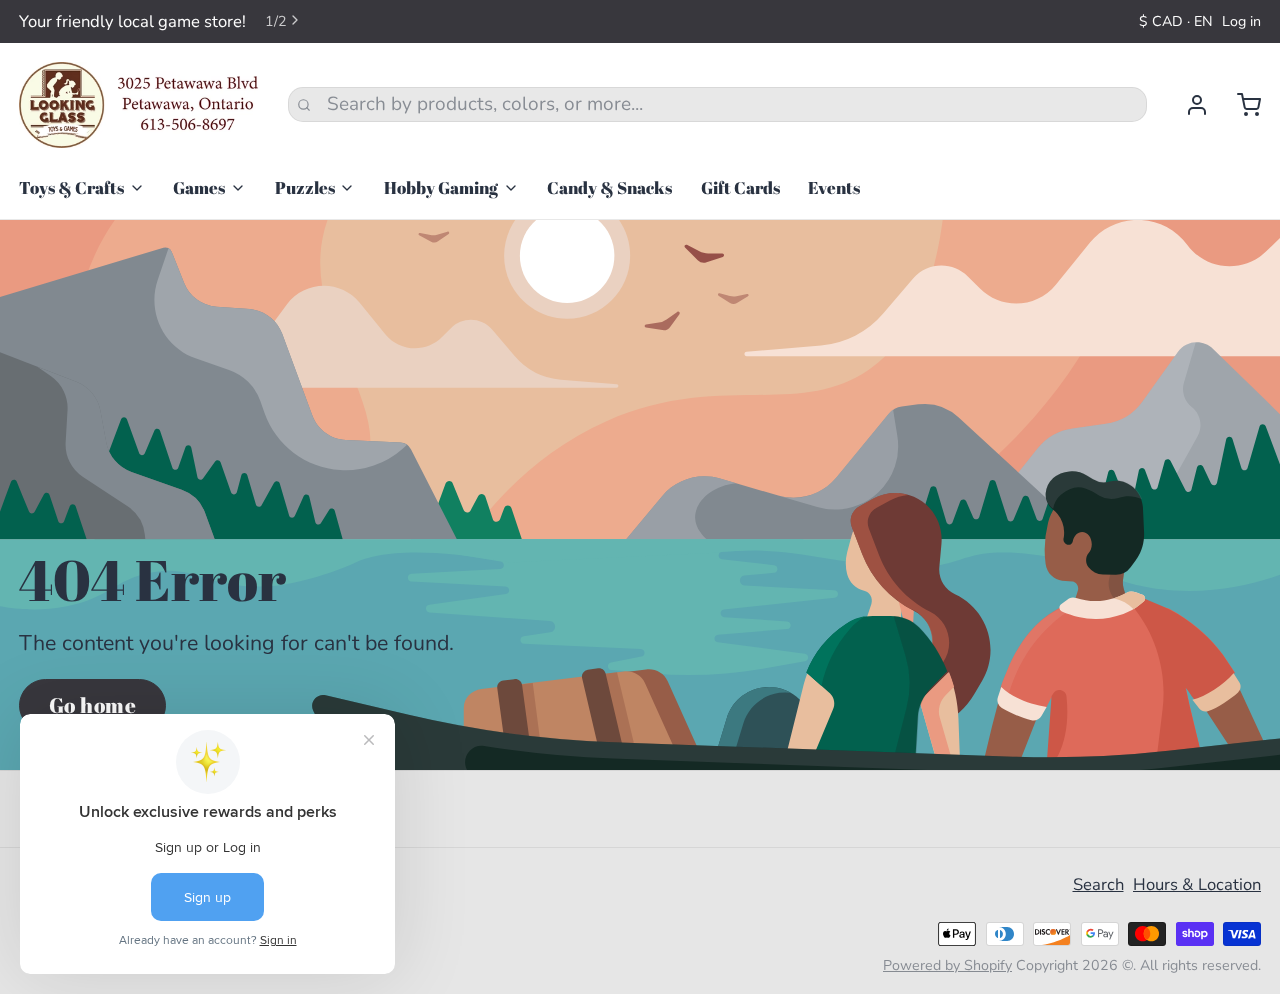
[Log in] (1187, 105)
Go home (93, 704)
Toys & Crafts (71, 187)
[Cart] (1239, 105)
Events (834, 187)
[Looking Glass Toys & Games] (139, 105)
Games (199, 187)
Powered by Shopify (947, 965)
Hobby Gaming (441, 187)
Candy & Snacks (609, 187)
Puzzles (305, 187)
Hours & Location (1197, 884)
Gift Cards (740, 187)
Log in (1241, 21)
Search (1098, 884)
